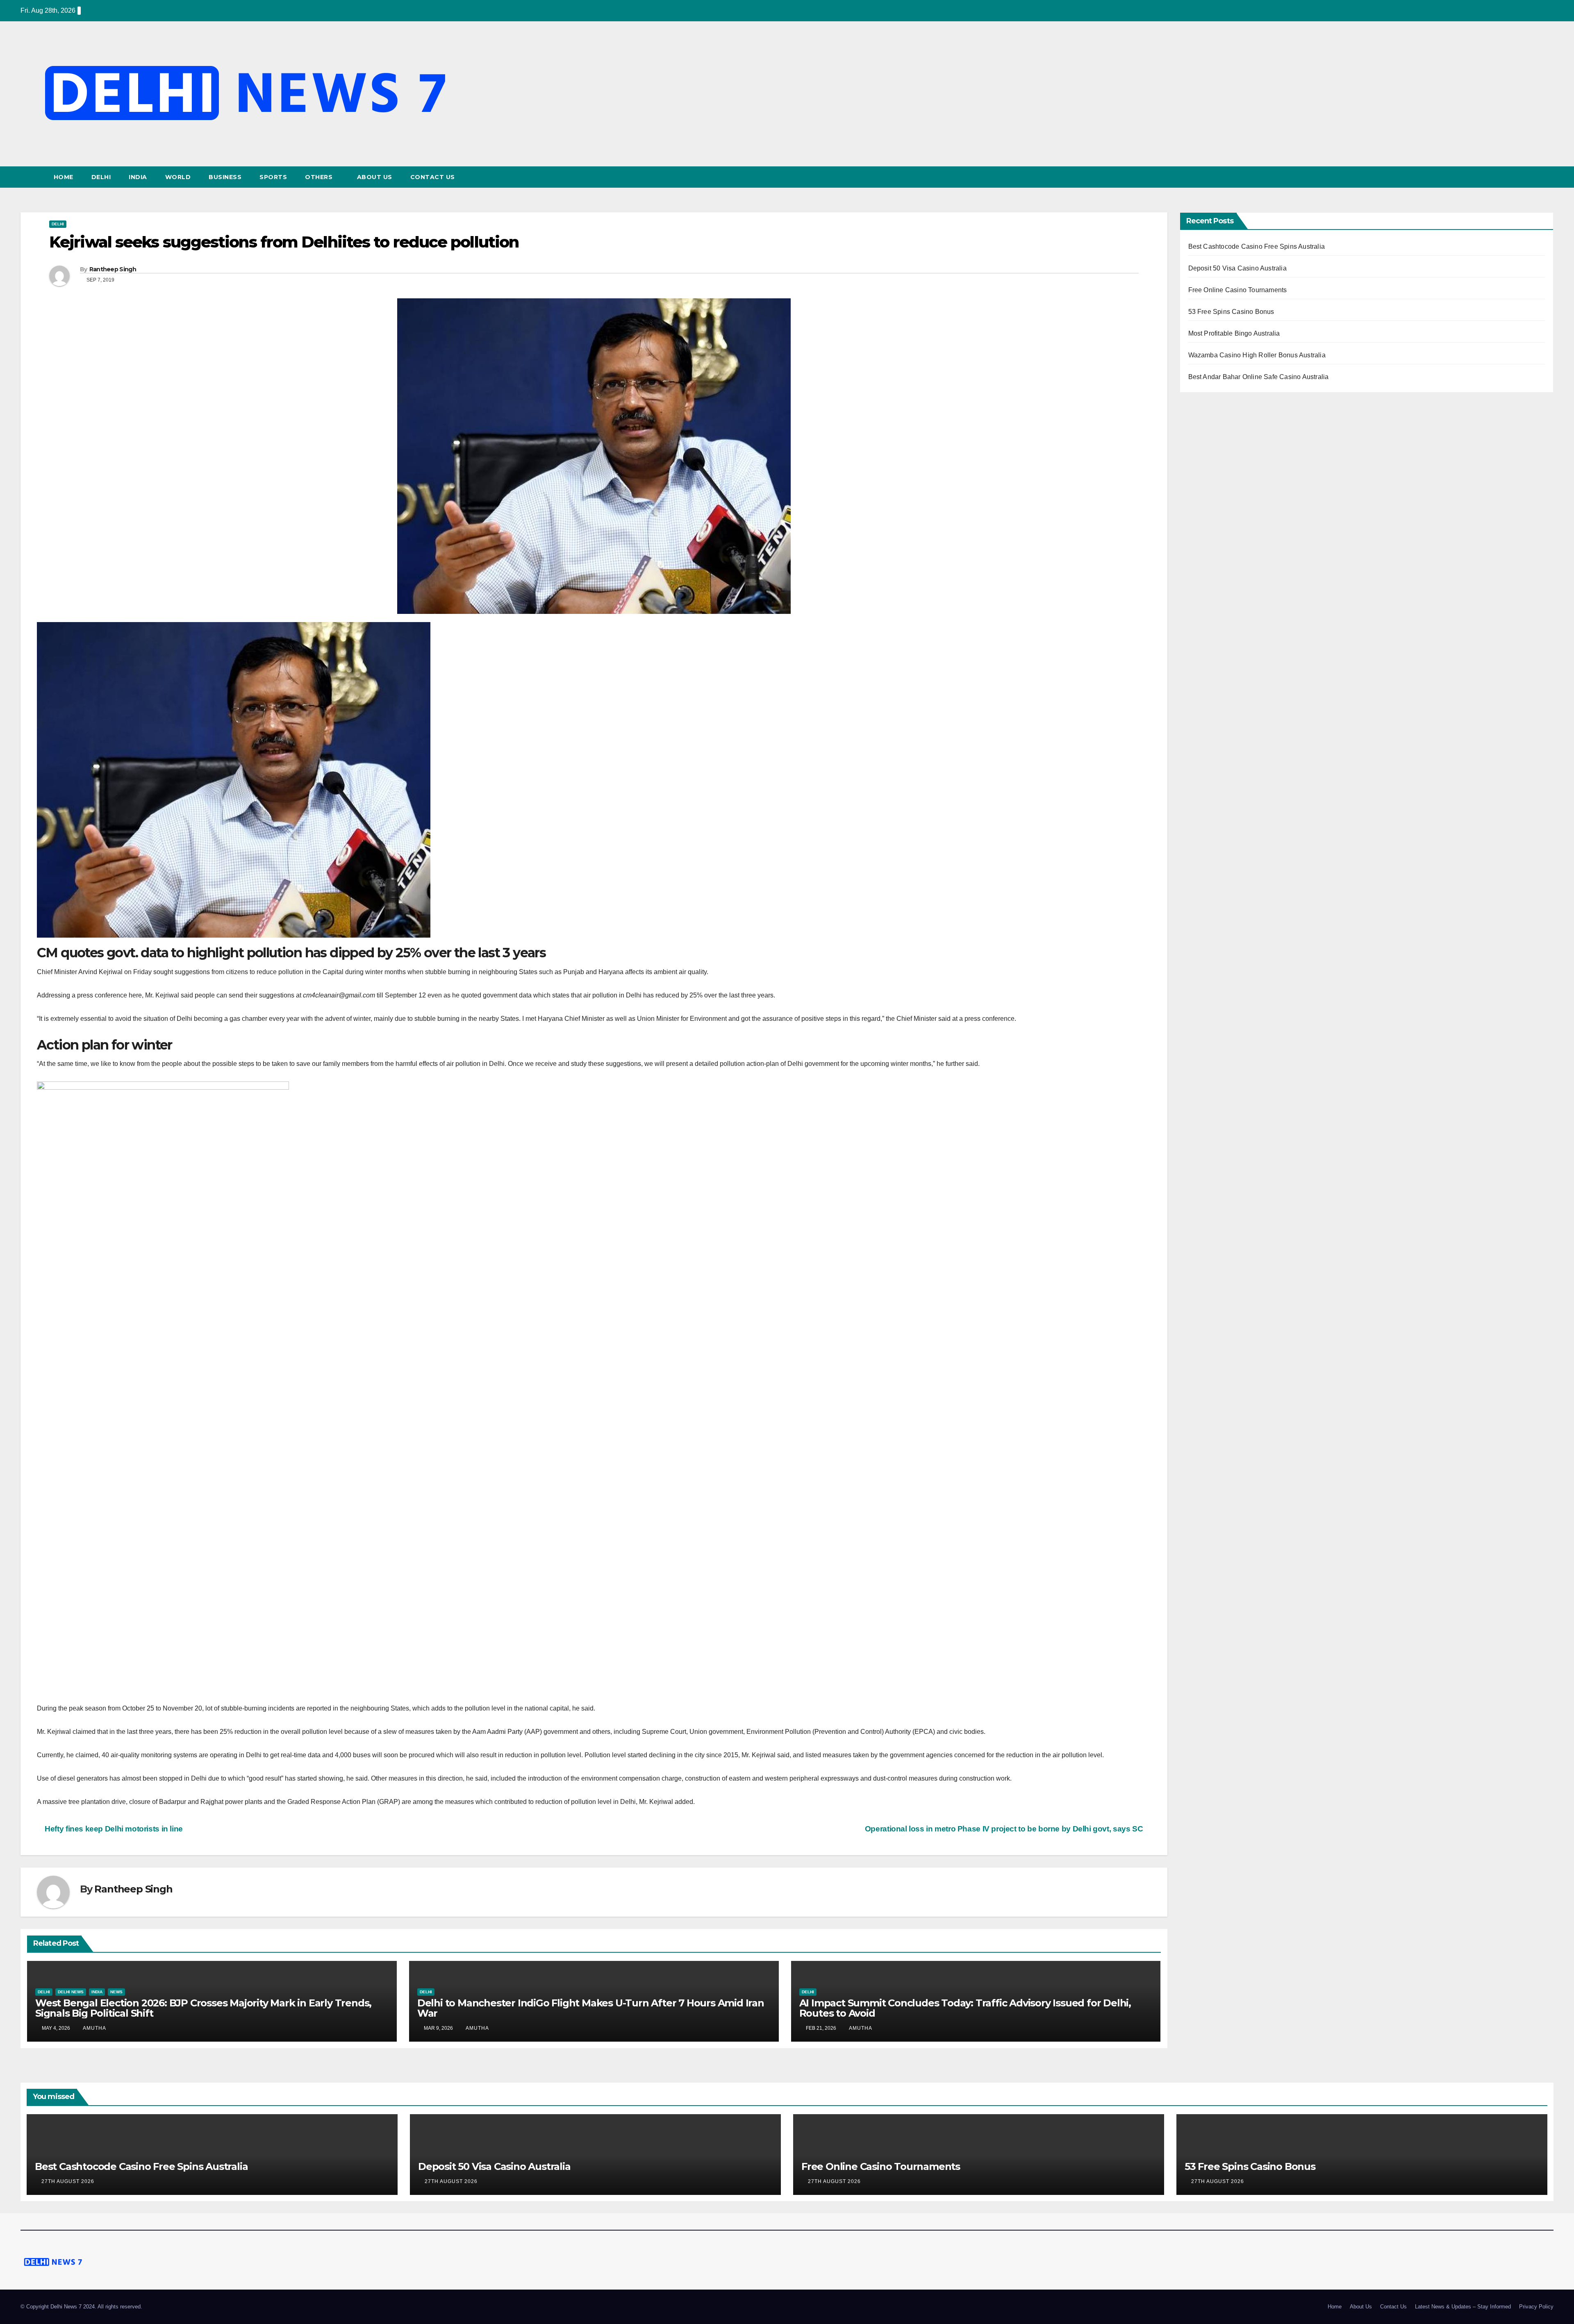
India (138, 177)
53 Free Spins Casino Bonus (1231, 312)
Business (225, 177)
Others (320, 177)
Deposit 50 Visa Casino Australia (1237, 268)
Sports (273, 177)
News (116, 1992)
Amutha (94, 2028)
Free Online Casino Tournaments (1238, 290)
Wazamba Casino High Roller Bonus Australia (1257, 355)
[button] (1548, 177)
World (178, 177)
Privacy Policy (1536, 2307)
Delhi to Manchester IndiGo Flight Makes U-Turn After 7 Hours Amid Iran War (591, 2008)
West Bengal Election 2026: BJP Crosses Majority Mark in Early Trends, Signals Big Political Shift (203, 2008)
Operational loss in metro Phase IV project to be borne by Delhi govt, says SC (1005, 1829)
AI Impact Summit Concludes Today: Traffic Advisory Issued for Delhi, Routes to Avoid (965, 2008)
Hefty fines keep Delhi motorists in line (113, 1829)
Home (64, 177)
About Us (375, 177)
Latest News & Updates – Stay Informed (1463, 2307)
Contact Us (433, 177)
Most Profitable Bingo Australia (1234, 333)
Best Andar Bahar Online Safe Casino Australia (1259, 377)
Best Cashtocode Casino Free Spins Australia (1257, 246)
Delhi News (71, 1992)
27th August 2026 (69, 2181)
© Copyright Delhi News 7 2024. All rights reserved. (81, 2307)
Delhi (101, 177)
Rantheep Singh (113, 269)
